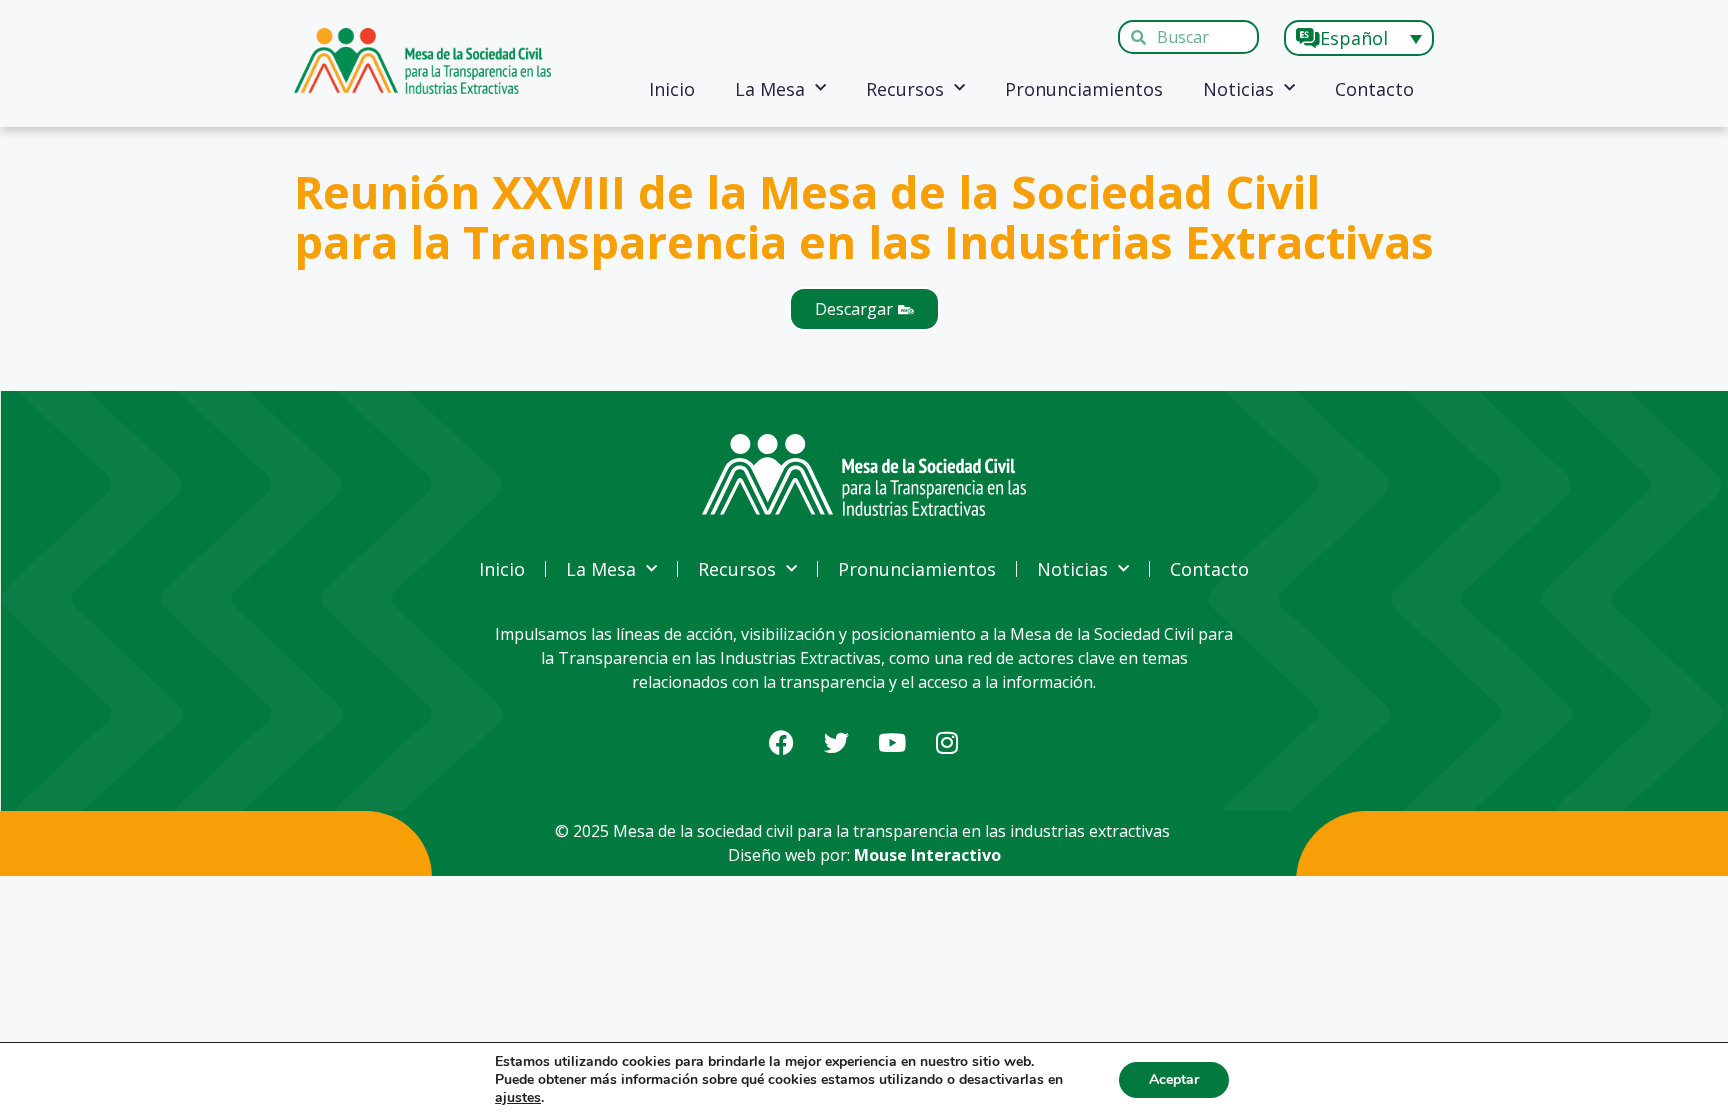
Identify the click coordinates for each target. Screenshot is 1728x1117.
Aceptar (1174, 1079)
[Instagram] (947, 743)
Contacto (1374, 89)
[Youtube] (892, 743)
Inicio (672, 89)
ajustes (518, 1098)
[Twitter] (837, 743)
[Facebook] (782, 743)
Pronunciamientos (1084, 89)
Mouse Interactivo (927, 855)
